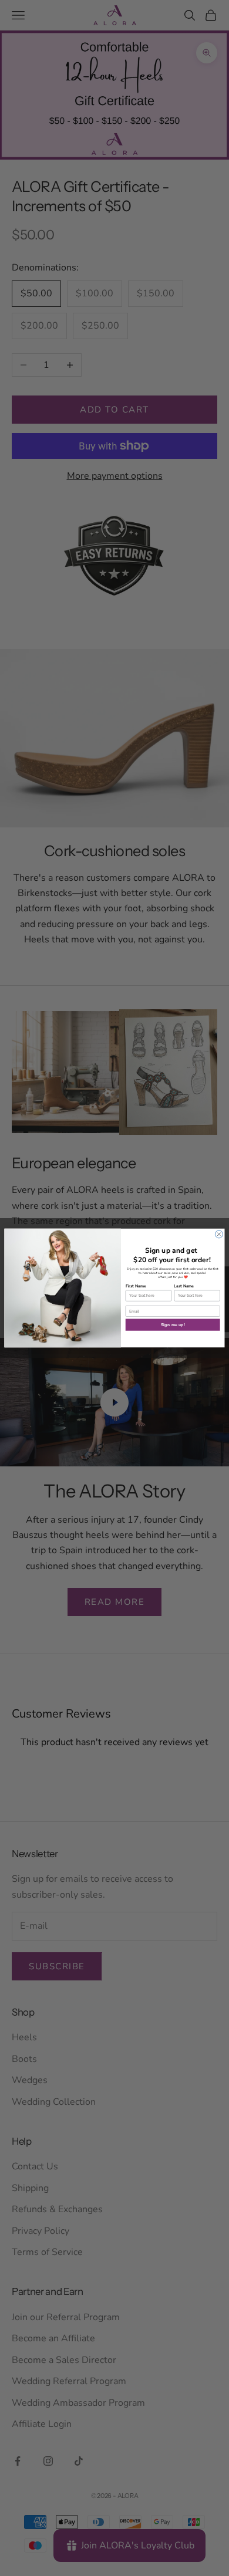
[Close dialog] (219, 1234)
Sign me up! (173, 1325)
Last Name (184, 1286)
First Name (136, 1286)
